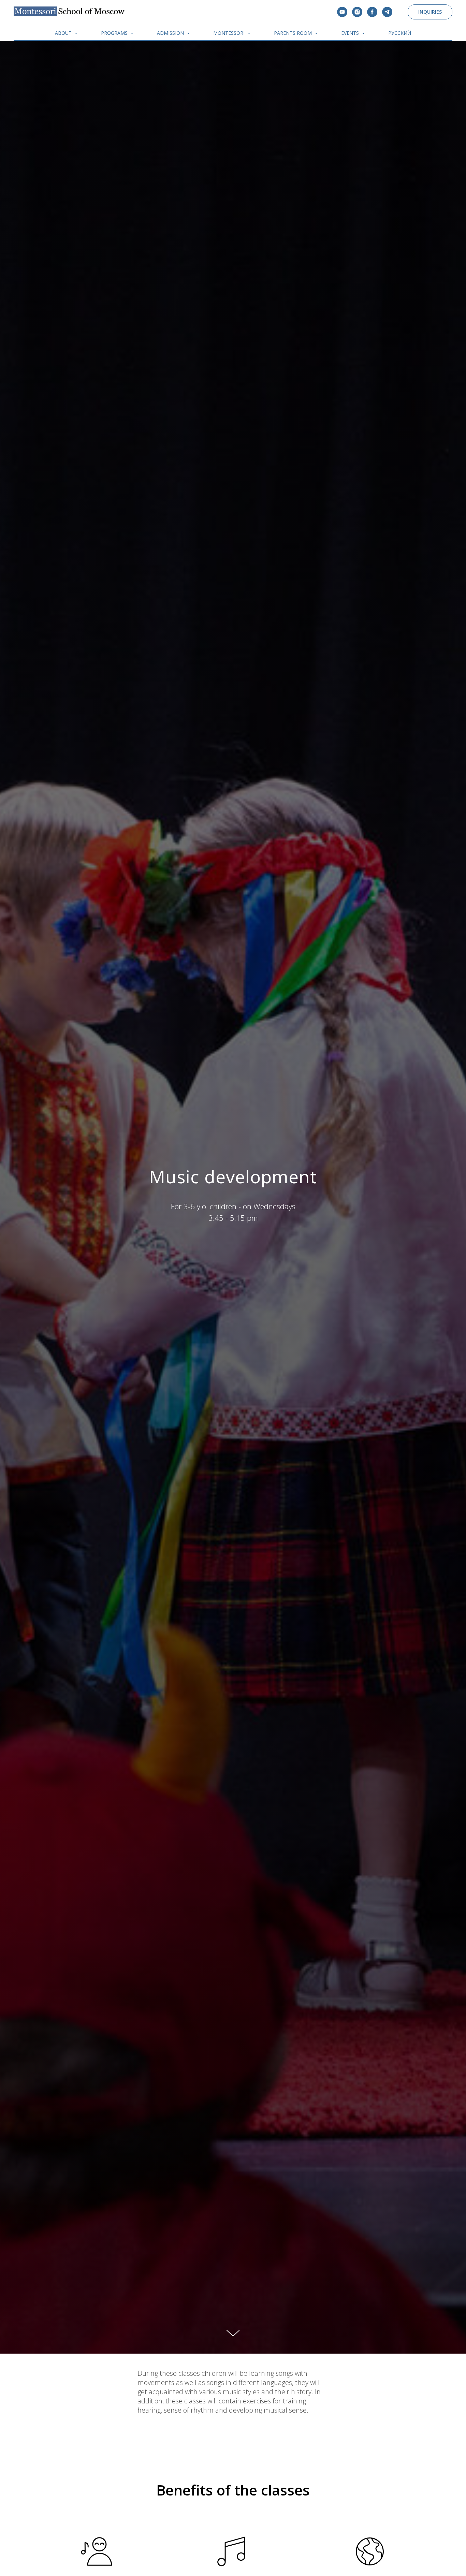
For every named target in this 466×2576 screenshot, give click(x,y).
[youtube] (342, 12)
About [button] (64, 33)
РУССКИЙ (400, 33)
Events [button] (351, 33)
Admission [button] (171, 33)
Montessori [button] (230, 33)
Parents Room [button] (294, 33)
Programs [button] (115, 33)
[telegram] (387, 12)
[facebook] (372, 12)
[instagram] (357, 12)
